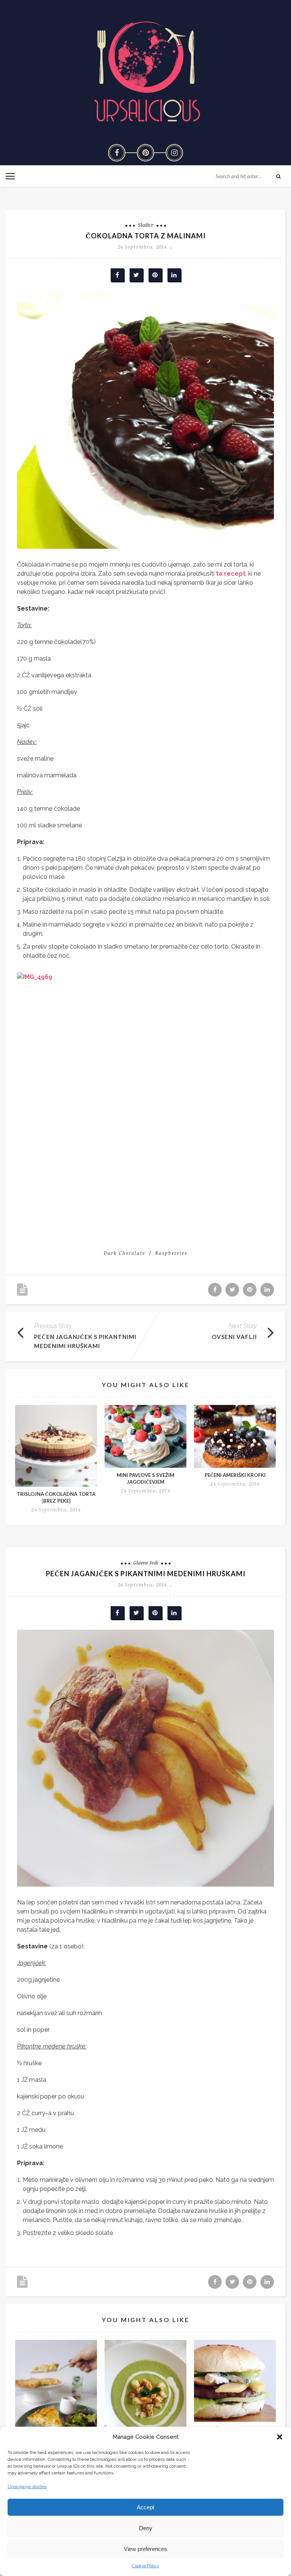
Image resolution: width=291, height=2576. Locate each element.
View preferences (145, 2549)
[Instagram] (174, 153)
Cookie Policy (145, 2566)
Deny (146, 2528)
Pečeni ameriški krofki (235, 1475)
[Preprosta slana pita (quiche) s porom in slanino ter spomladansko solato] (56, 2395)
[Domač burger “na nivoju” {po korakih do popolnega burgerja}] (235, 2381)
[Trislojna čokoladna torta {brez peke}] (56, 1446)
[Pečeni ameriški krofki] (235, 1436)
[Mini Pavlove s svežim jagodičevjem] (145, 1436)
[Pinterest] (145, 153)
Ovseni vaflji (234, 1337)
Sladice (146, 225)
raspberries (171, 1253)
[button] (280, 2437)
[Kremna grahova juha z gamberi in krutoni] (145, 2394)
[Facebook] (117, 153)
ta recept (230, 574)
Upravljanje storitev (27, 2487)
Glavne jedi (146, 1563)
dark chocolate (124, 1253)
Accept (145, 2507)
